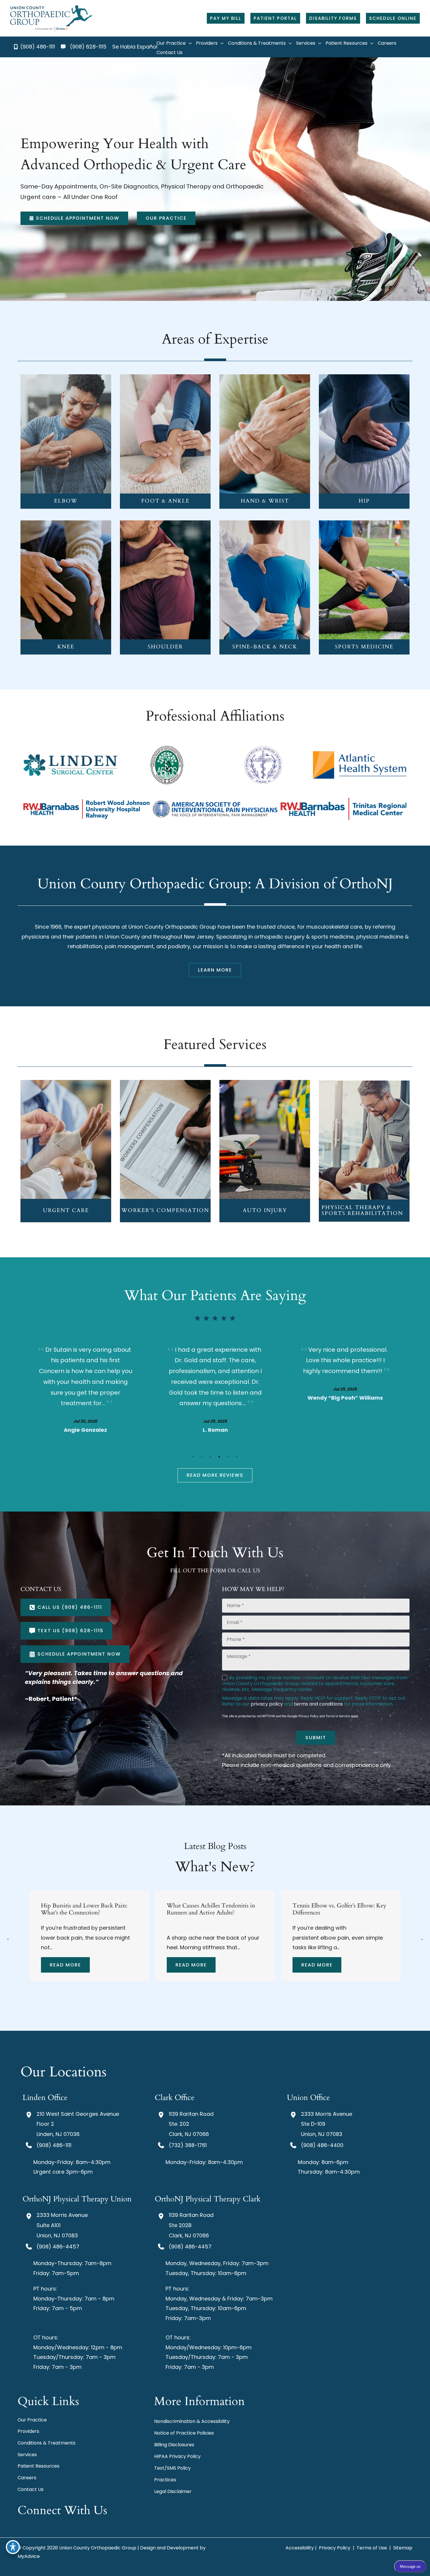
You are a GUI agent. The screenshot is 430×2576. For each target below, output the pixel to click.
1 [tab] (193, 1457)
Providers (28, 2431)
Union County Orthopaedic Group (172, 927)
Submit (316, 1738)
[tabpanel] (85, 1388)
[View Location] (30, 2115)
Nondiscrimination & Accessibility (192, 2421)
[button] (226, 18)
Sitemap (402, 2548)
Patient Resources (38, 2466)
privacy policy (267, 1704)
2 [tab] (202, 1457)
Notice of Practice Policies (184, 2433)
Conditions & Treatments (47, 2443)
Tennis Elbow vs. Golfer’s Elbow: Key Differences (88, 1909)
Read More (65, 1965)
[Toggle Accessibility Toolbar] (13, 2547)
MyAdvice (29, 2556)
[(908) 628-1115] (84, 47)
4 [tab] (219, 1457)
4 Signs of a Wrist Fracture (325, 1906)
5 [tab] (228, 1457)
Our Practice (32, 2420)
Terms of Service (338, 1716)
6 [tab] (237, 1457)
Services (27, 2455)
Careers (27, 2478)
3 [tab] (211, 1457)
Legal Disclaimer (173, 2491)
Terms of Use (372, 2548)
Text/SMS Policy (172, 2468)
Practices (165, 2480)
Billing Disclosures (174, 2445)
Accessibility (300, 2548)
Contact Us (31, 2489)
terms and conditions (318, 1704)
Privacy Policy (308, 1716)
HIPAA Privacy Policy (177, 2456)
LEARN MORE (66, 443)
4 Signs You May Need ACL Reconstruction (202, 1909)
